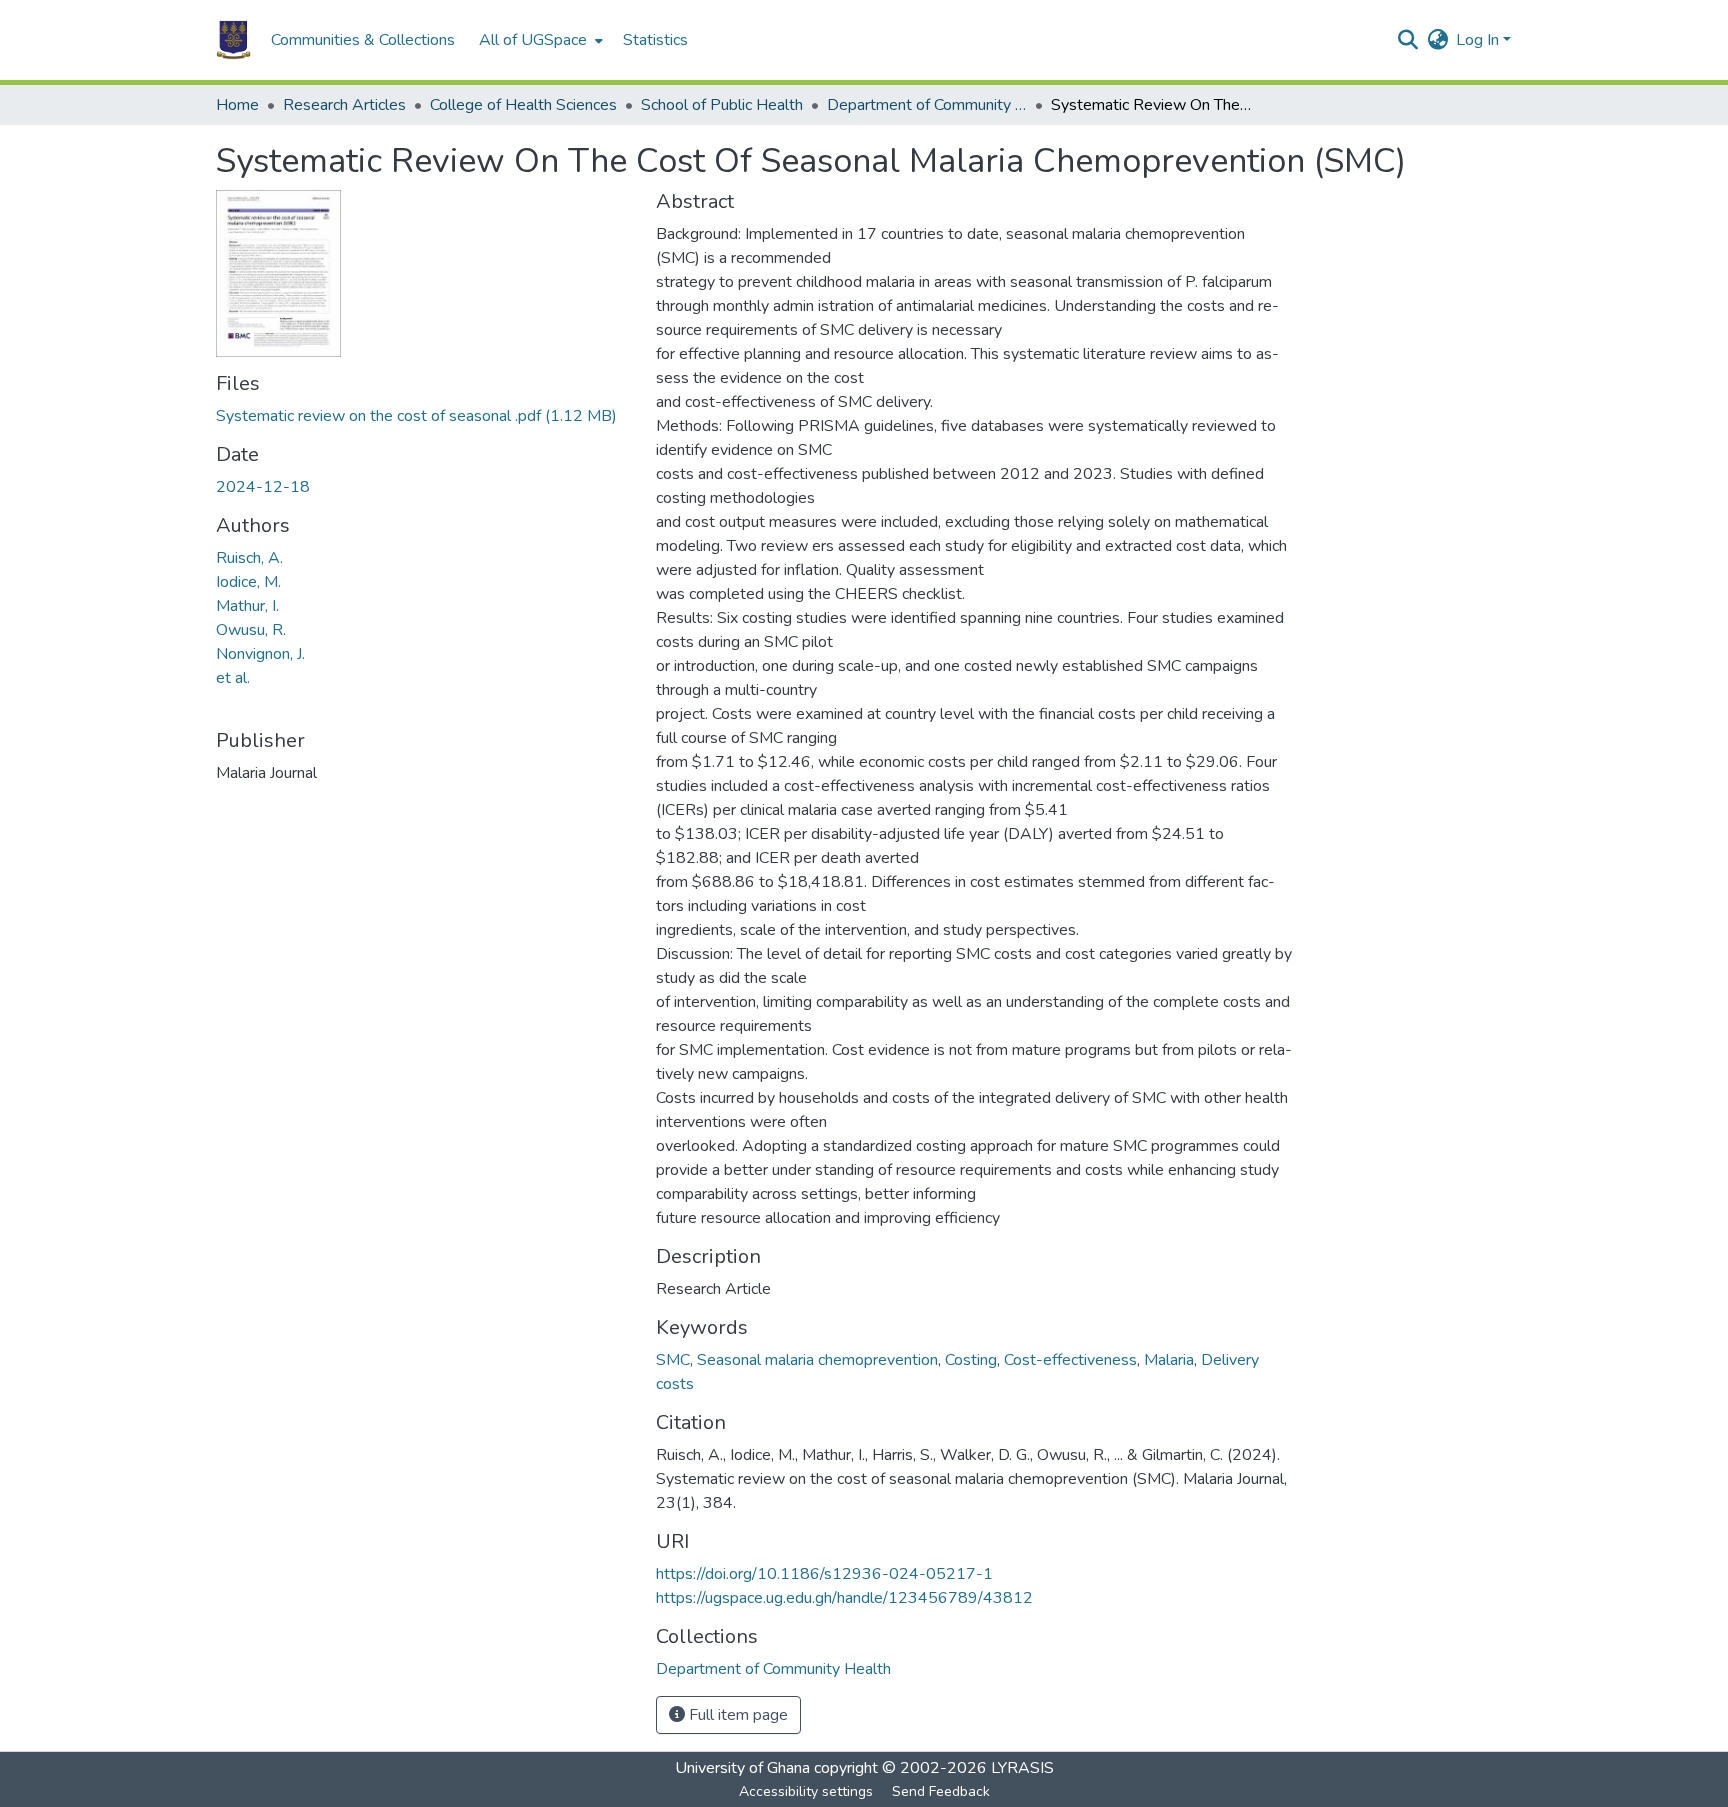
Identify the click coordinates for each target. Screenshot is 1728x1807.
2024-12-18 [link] (263, 487)
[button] (233, 40)
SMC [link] (673, 1360)
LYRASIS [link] (1022, 1768)
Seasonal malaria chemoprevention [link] (817, 1360)
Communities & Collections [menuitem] (363, 40)
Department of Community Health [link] (927, 105)
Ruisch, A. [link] (249, 558)
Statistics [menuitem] (655, 40)
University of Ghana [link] (742, 1768)
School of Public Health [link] (722, 105)
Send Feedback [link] (941, 1791)
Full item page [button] (736, 1715)
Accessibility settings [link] (806, 1791)
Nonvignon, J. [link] (260, 654)
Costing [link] (971, 1360)
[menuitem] (539, 40)
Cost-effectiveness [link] (1070, 1360)
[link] (424, 416)
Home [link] (237, 105)
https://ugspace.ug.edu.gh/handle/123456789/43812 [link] (844, 1598)
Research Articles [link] (344, 105)
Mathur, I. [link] (247, 606)
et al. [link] (233, 678)
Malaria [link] (1169, 1360)
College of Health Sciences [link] (523, 105)
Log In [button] (1479, 40)
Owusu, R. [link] (251, 630)
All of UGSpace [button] (533, 40)
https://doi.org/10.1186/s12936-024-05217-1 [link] (824, 1574)
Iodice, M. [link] (248, 582)
